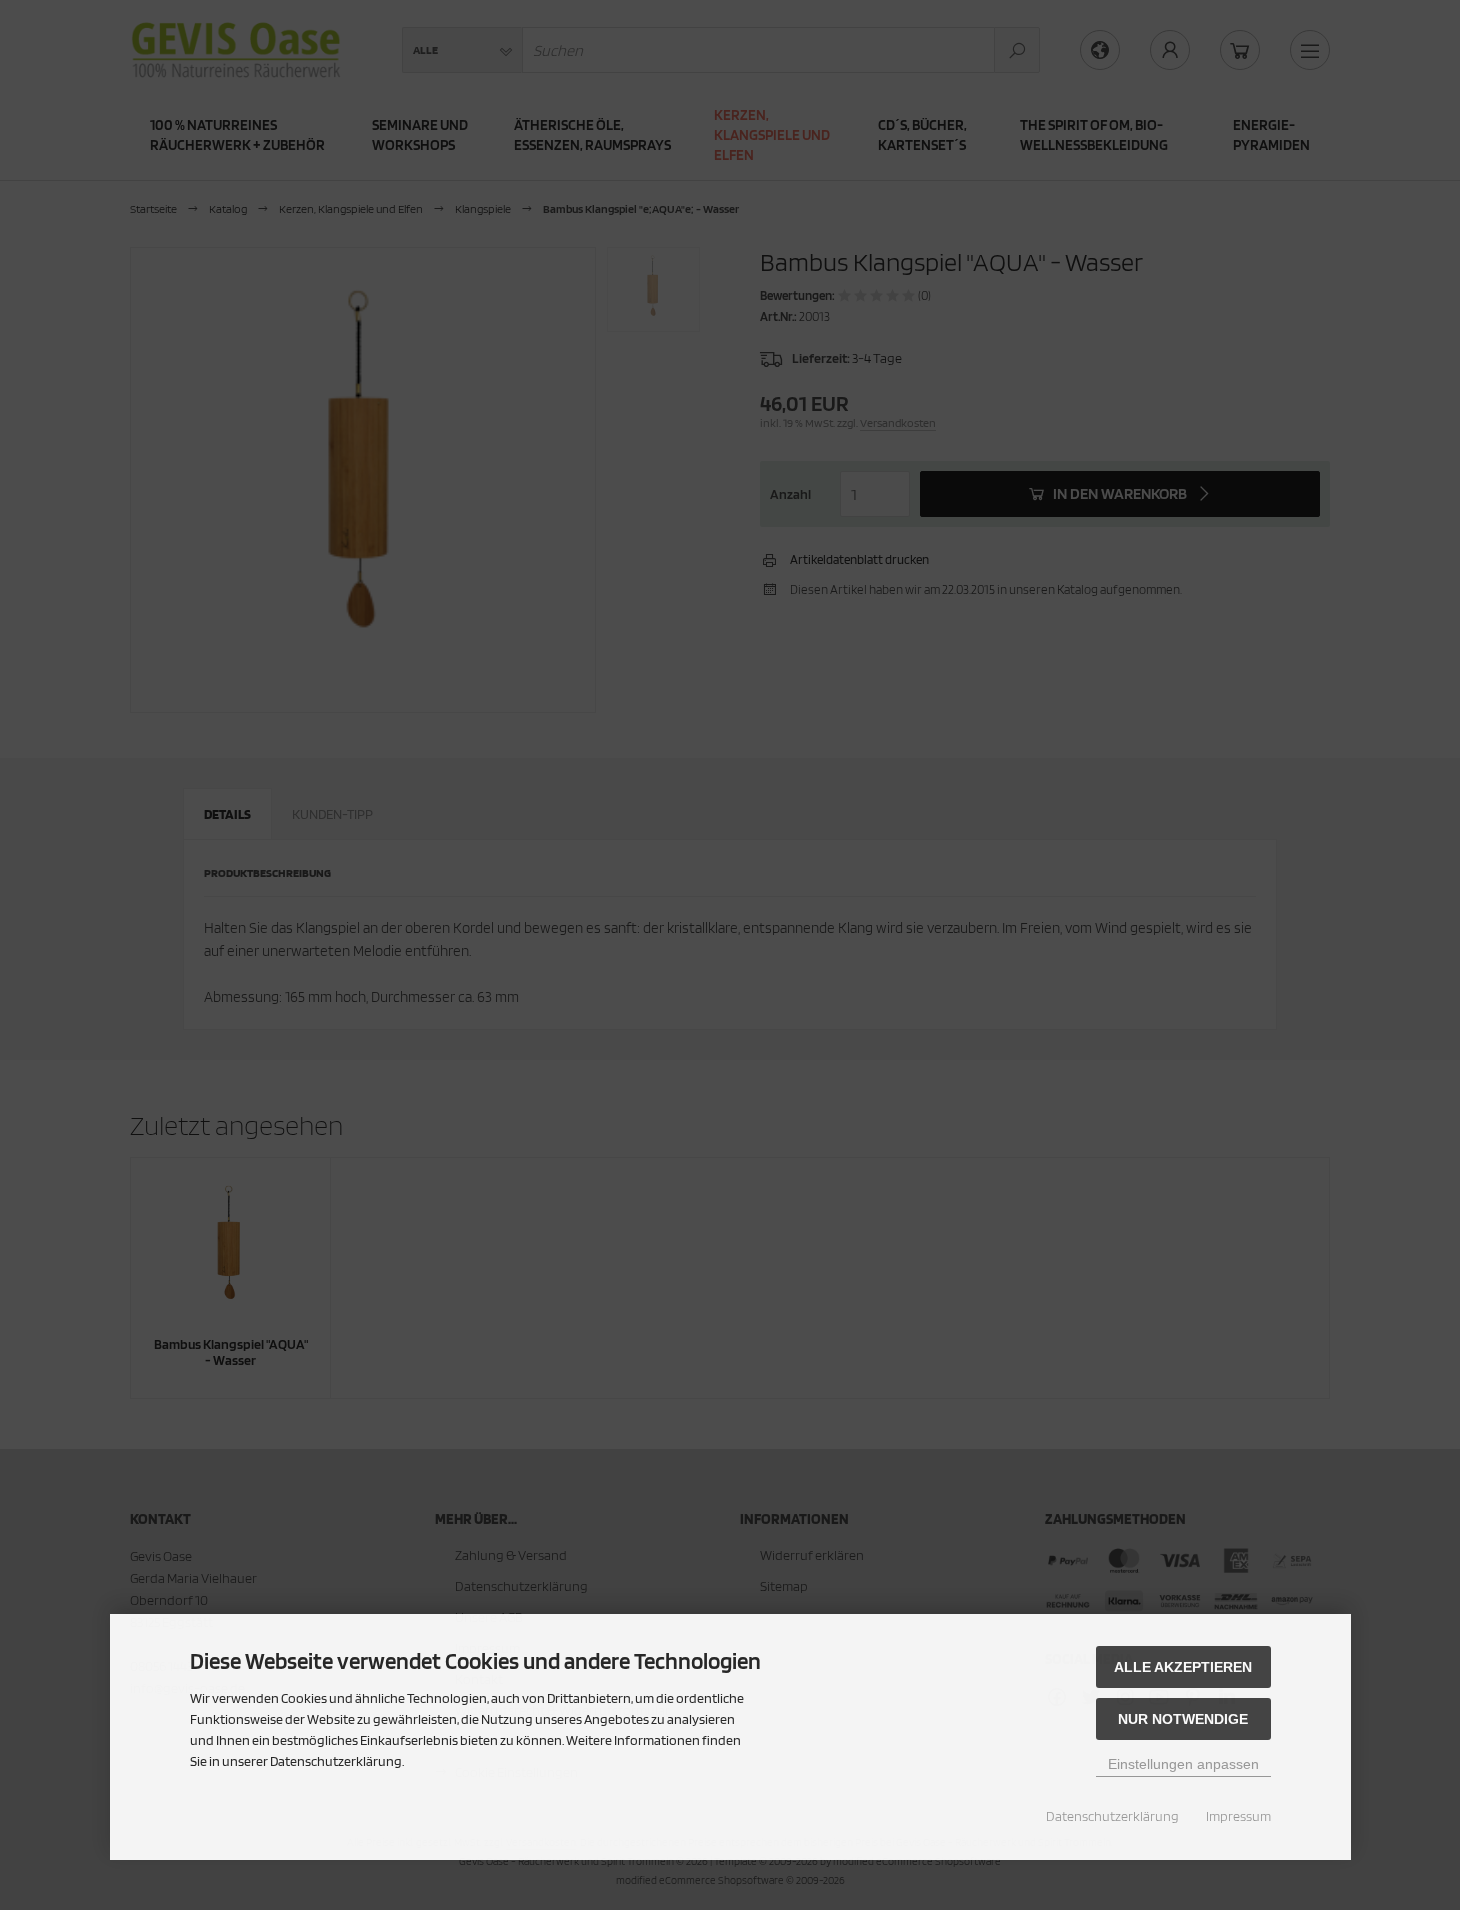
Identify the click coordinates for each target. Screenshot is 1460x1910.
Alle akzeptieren (1183, 1667)
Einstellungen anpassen (1183, 1764)
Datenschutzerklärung (1112, 1816)
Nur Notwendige (1183, 1719)
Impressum (1238, 1816)
